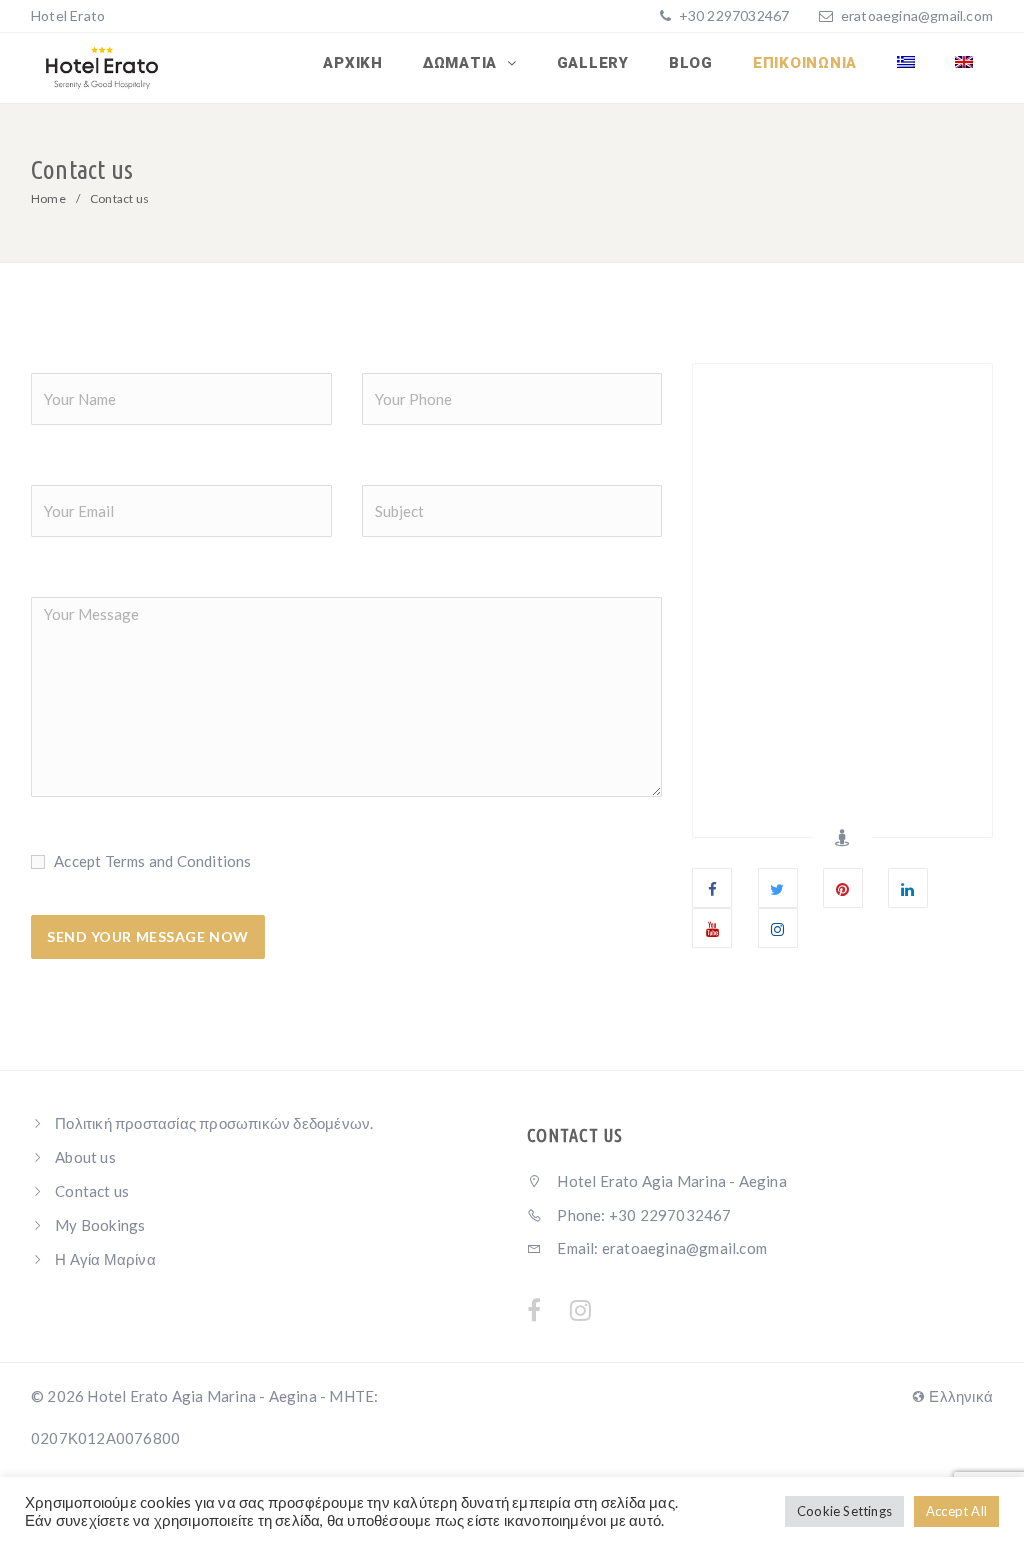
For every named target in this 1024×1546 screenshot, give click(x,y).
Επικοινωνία (805, 63)
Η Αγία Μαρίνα (105, 1259)
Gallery (593, 63)
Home (48, 198)
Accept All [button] (956, 1511)
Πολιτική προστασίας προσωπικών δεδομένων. (214, 1123)
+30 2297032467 (732, 15)
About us (85, 1157)
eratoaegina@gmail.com (917, 15)
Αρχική (353, 63)
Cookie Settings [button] (844, 1511)
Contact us (92, 1191)
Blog (691, 63)
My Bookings (100, 1225)
